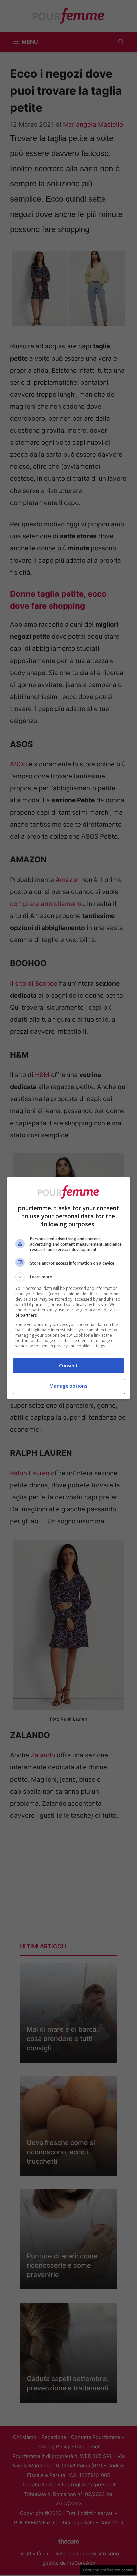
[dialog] (69, 1288)
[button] (69, 1277)
